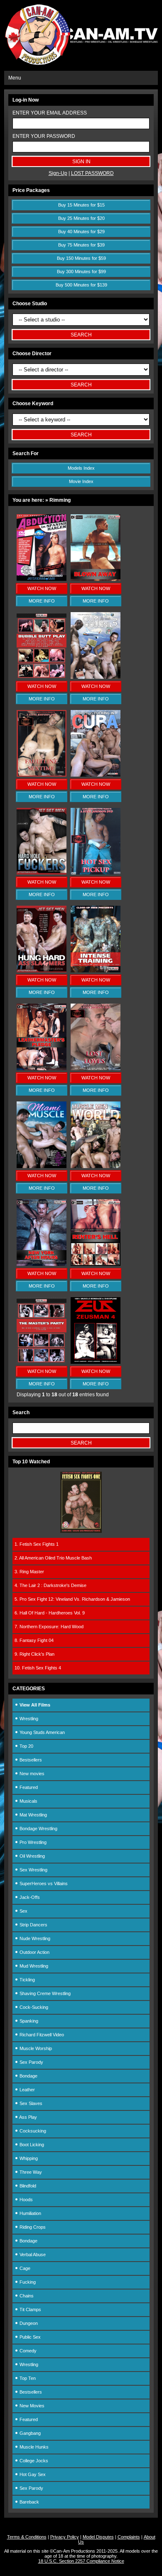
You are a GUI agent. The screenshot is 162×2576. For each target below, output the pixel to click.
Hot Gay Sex (32, 2474)
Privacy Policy (65, 2537)
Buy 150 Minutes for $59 (81, 258)
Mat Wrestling (33, 1815)
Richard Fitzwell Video (41, 2035)
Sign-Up (58, 173)
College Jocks (33, 2461)
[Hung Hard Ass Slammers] (42, 971)
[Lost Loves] (96, 1069)
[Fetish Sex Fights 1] (81, 1531)
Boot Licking (31, 2145)
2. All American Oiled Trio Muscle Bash (53, 1558)
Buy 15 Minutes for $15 (81, 205)
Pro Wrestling (32, 1842)
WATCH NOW (42, 588)
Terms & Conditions (27, 2537)
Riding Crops (32, 2227)
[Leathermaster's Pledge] (42, 1069)
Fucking (27, 2282)
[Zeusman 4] (96, 1362)
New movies (31, 1774)
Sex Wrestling (33, 1870)
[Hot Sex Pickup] (96, 873)
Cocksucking (32, 2131)
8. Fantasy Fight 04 (34, 1640)
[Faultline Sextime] (42, 775)
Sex (23, 1911)
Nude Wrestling (34, 1938)
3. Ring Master (29, 1572)
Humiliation (30, 2213)
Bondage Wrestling (38, 1829)
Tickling (27, 1980)
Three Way (30, 2172)
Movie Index (81, 481)
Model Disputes (98, 2537)
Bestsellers (30, 1760)
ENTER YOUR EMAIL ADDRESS (50, 113)
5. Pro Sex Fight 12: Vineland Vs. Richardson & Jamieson (72, 1599)
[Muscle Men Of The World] (96, 1166)
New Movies (31, 2406)
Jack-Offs (29, 1897)
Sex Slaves (30, 2103)
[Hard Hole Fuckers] (42, 873)
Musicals (28, 1801)
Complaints (129, 2537)
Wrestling (28, 1719)
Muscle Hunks (33, 2447)
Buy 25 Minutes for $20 (81, 218)
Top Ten (27, 2378)
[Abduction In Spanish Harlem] (42, 579)
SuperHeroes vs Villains (43, 1883)
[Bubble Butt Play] (42, 677)
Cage (24, 2268)
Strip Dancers (33, 1925)
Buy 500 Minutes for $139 (81, 285)
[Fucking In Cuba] (96, 775)
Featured (28, 1787)
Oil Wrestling (32, 1856)
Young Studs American (42, 1732)
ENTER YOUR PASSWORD (44, 136)
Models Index (81, 468)
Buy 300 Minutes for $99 (81, 272)
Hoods (26, 2200)
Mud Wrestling (33, 1966)
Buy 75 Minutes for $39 (81, 245)
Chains (26, 2296)
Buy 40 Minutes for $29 (81, 232)
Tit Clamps (30, 2309)
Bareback (29, 2502)
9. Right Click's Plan (34, 1654)
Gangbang (29, 2433)
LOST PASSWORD (92, 173)
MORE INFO (42, 601)
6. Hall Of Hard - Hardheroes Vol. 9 (50, 1613)
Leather (27, 2090)
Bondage (28, 2076)
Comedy (27, 2351)
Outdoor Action (34, 1952)
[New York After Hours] (42, 1264)
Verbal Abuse (32, 2255)
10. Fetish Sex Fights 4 (38, 1668)
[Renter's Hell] (96, 1264)
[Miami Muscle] (42, 1166)
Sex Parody (31, 2062)
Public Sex (29, 2337)
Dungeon (28, 2323)
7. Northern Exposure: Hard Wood (49, 1627)
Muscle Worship (35, 2048)
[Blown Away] (96, 579)
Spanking (28, 2021)
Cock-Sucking (33, 2007)
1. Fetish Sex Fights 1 (37, 1544)
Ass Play (28, 2117)
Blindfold (27, 2186)
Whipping (28, 2158)
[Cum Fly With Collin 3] (96, 677)
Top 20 (26, 1746)
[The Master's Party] (42, 1362)
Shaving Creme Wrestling (44, 1993)
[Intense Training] (96, 971)
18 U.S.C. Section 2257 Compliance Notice (81, 2561)
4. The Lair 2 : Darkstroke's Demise (50, 1585)
